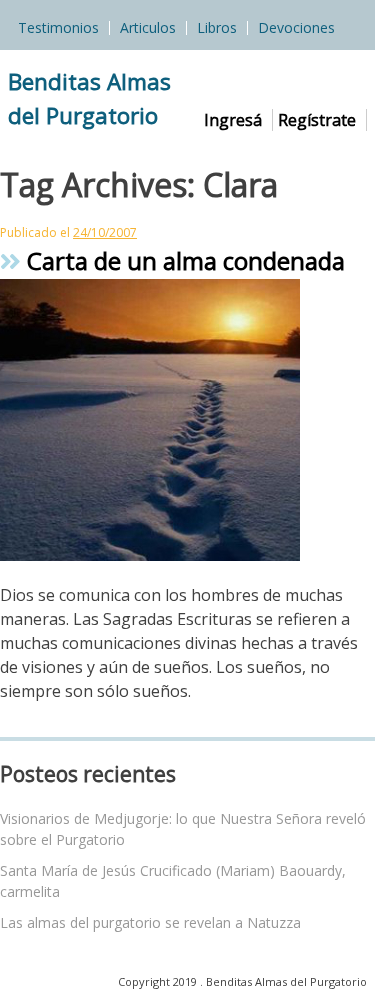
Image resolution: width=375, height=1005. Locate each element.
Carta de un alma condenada (183, 260)
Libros (217, 28)
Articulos (148, 28)
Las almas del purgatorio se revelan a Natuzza (150, 922)
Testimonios (58, 28)
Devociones (296, 28)
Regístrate (317, 120)
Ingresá (233, 120)
